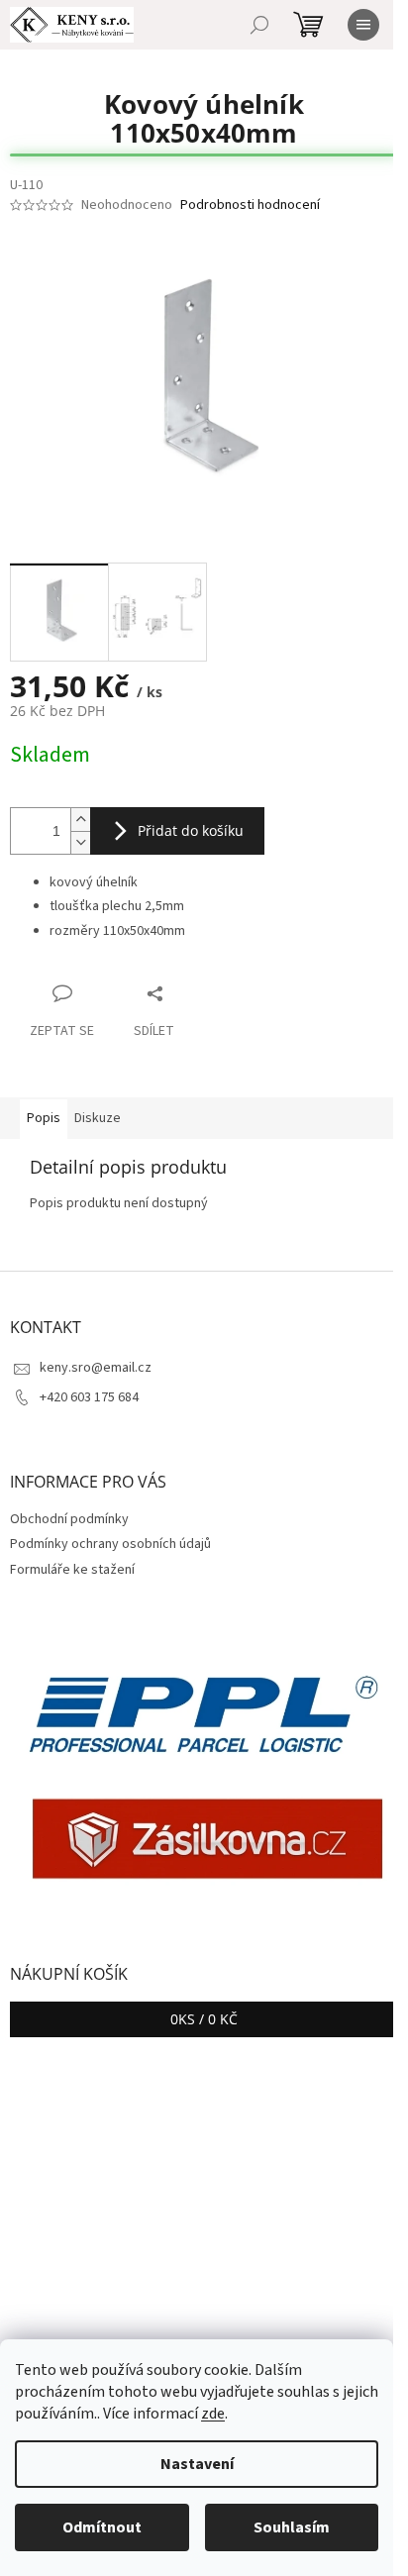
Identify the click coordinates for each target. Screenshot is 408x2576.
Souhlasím (292, 2527)
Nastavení (197, 2464)
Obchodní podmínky (69, 1519)
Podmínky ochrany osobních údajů (110, 1544)
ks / (204, 2019)
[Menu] (363, 25)
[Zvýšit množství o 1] (80, 820)
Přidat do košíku (191, 830)
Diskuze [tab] (98, 1118)
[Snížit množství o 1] (80, 842)
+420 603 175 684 (89, 1397)
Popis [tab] (44, 1118)
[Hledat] (259, 25)
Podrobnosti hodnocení (250, 206)
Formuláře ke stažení (72, 1570)
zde (213, 2414)
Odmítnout (102, 2527)
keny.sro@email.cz (96, 1368)
